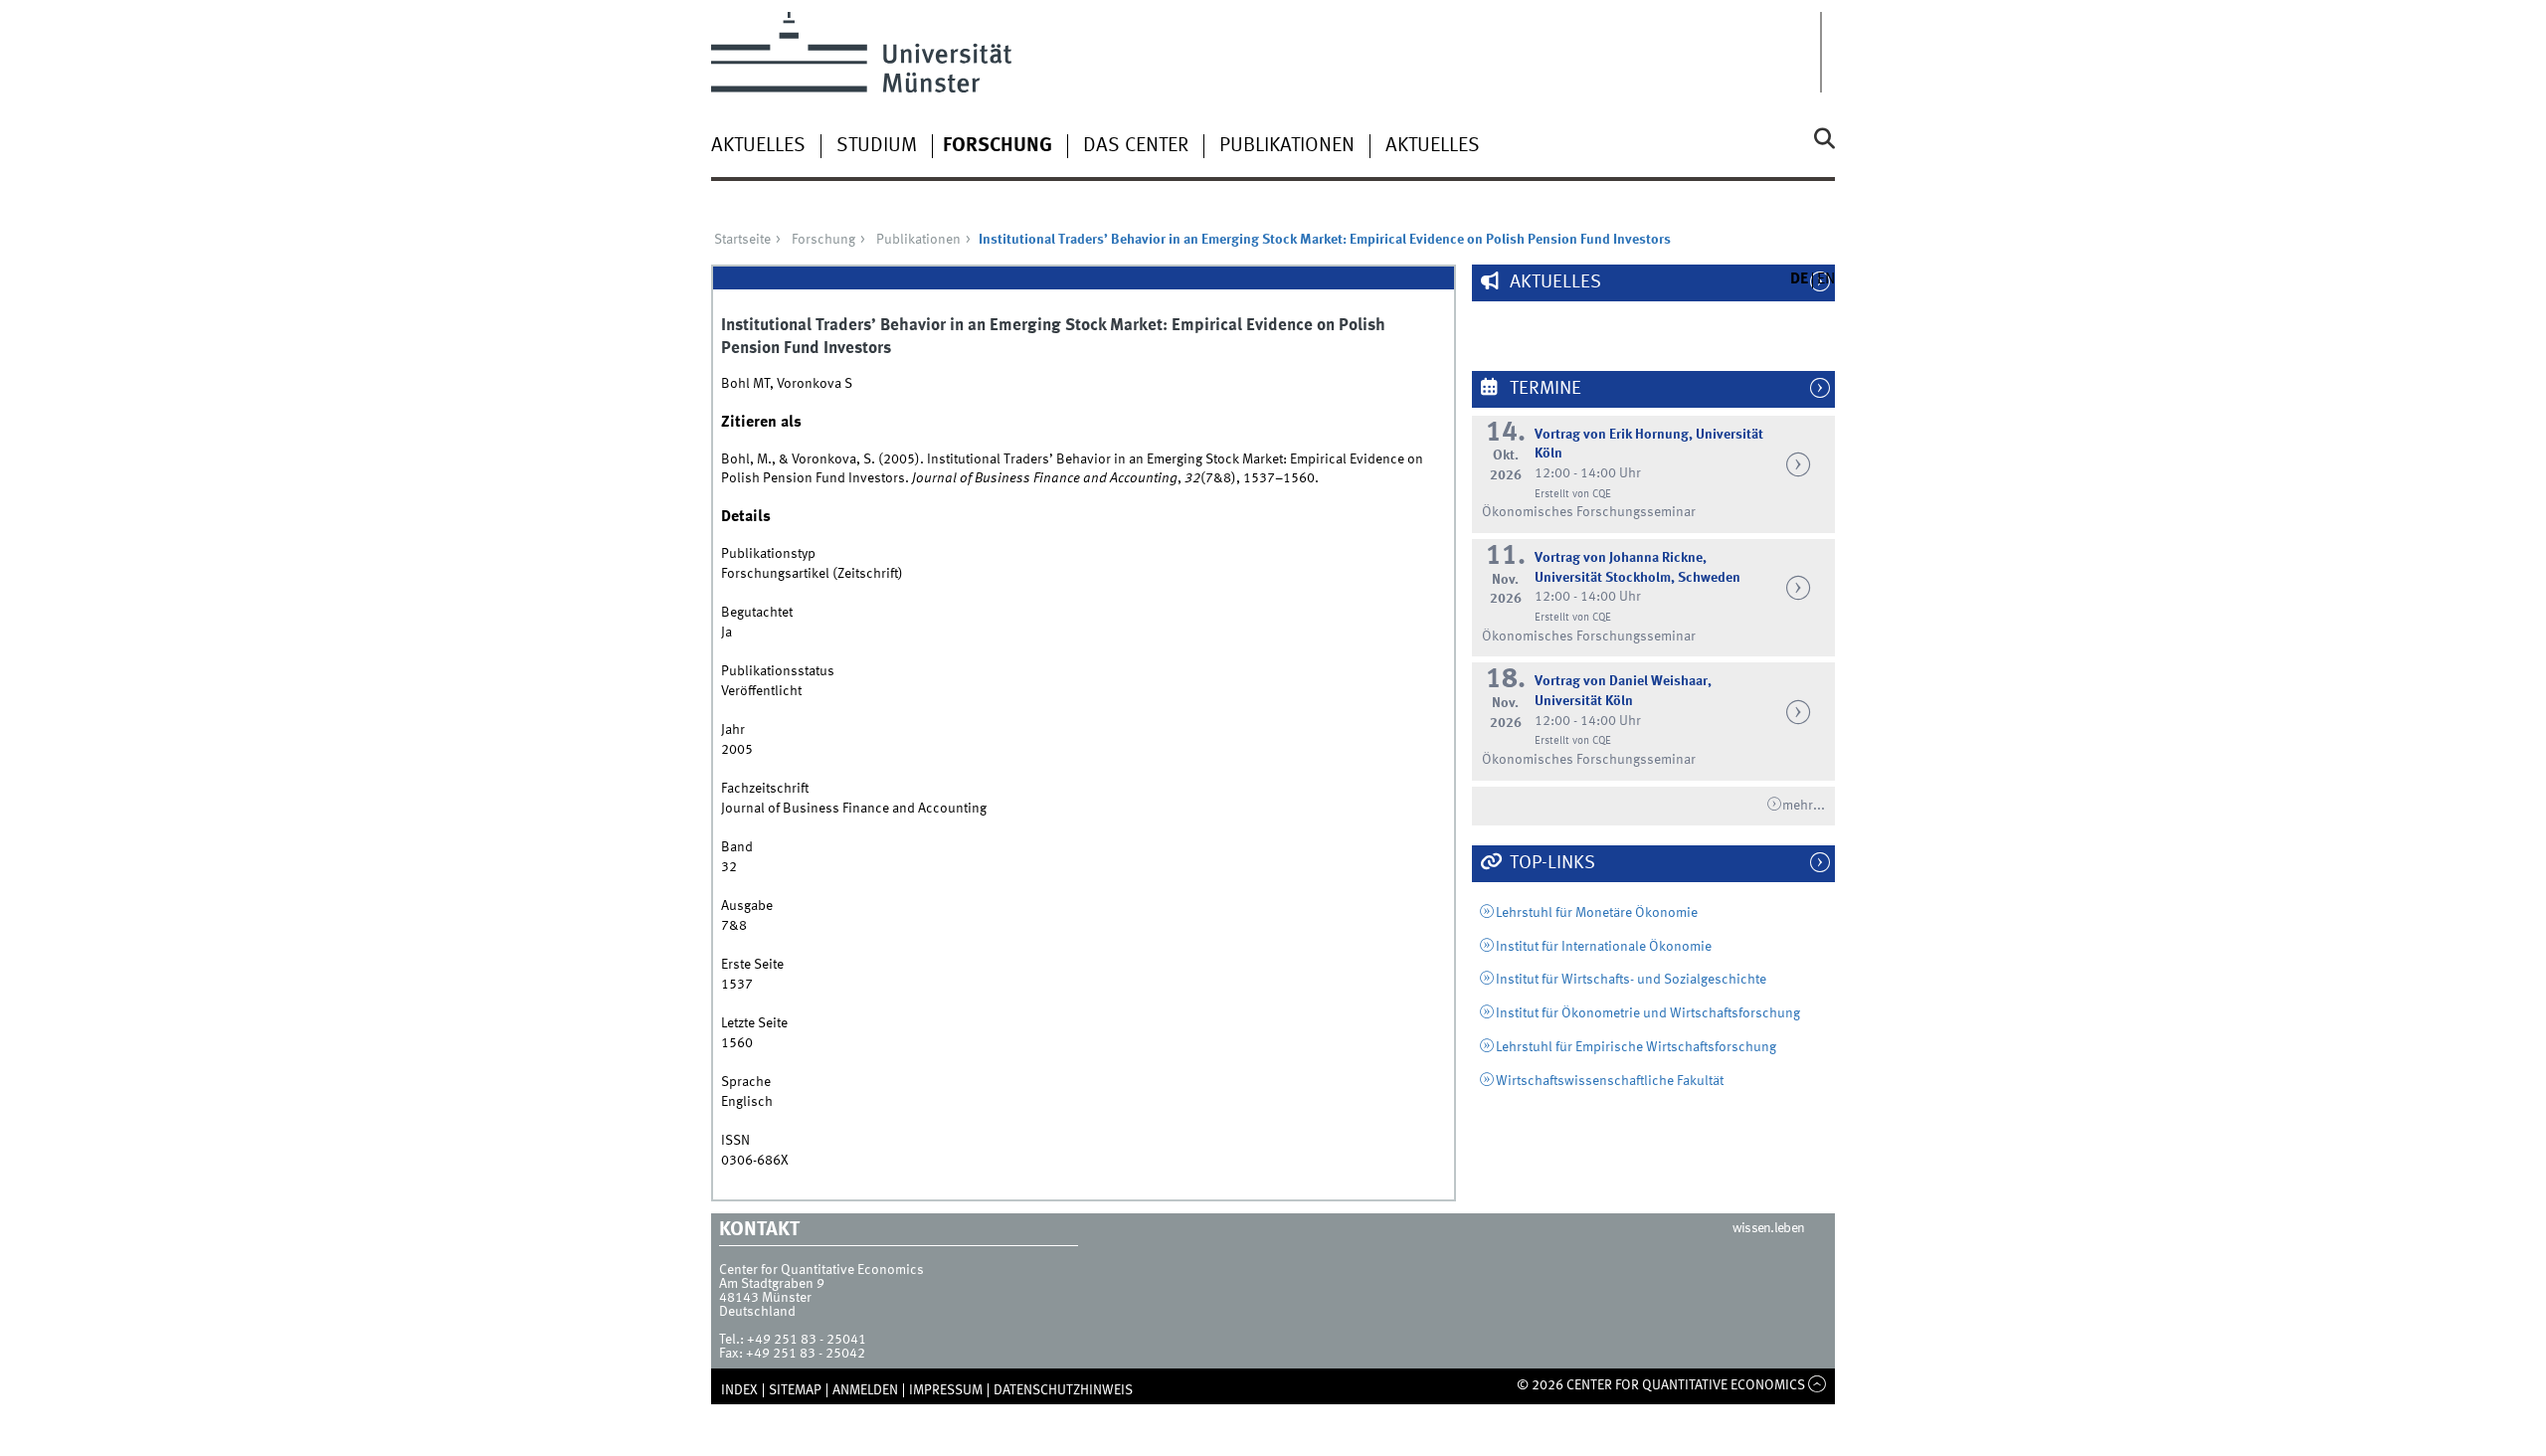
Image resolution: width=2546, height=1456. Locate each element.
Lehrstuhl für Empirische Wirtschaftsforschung (1636, 1047)
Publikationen (1287, 146)
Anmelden (865, 1390)
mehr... (1804, 806)
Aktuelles (758, 146)
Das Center (1136, 146)
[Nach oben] (1818, 1385)
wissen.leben (1769, 1228)
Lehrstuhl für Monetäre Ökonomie (1597, 913)
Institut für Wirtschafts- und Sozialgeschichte (1631, 980)
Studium (877, 146)
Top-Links (1550, 863)
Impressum (946, 1390)
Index (739, 1390)
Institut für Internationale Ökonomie (1604, 947)
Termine (1544, 389)
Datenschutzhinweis (1063, 1390)
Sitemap (795, 1390)
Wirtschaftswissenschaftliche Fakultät (1610, 1081)
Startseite (742, 240)
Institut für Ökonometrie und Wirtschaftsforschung (1648, 1013)
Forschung (998, 146)
